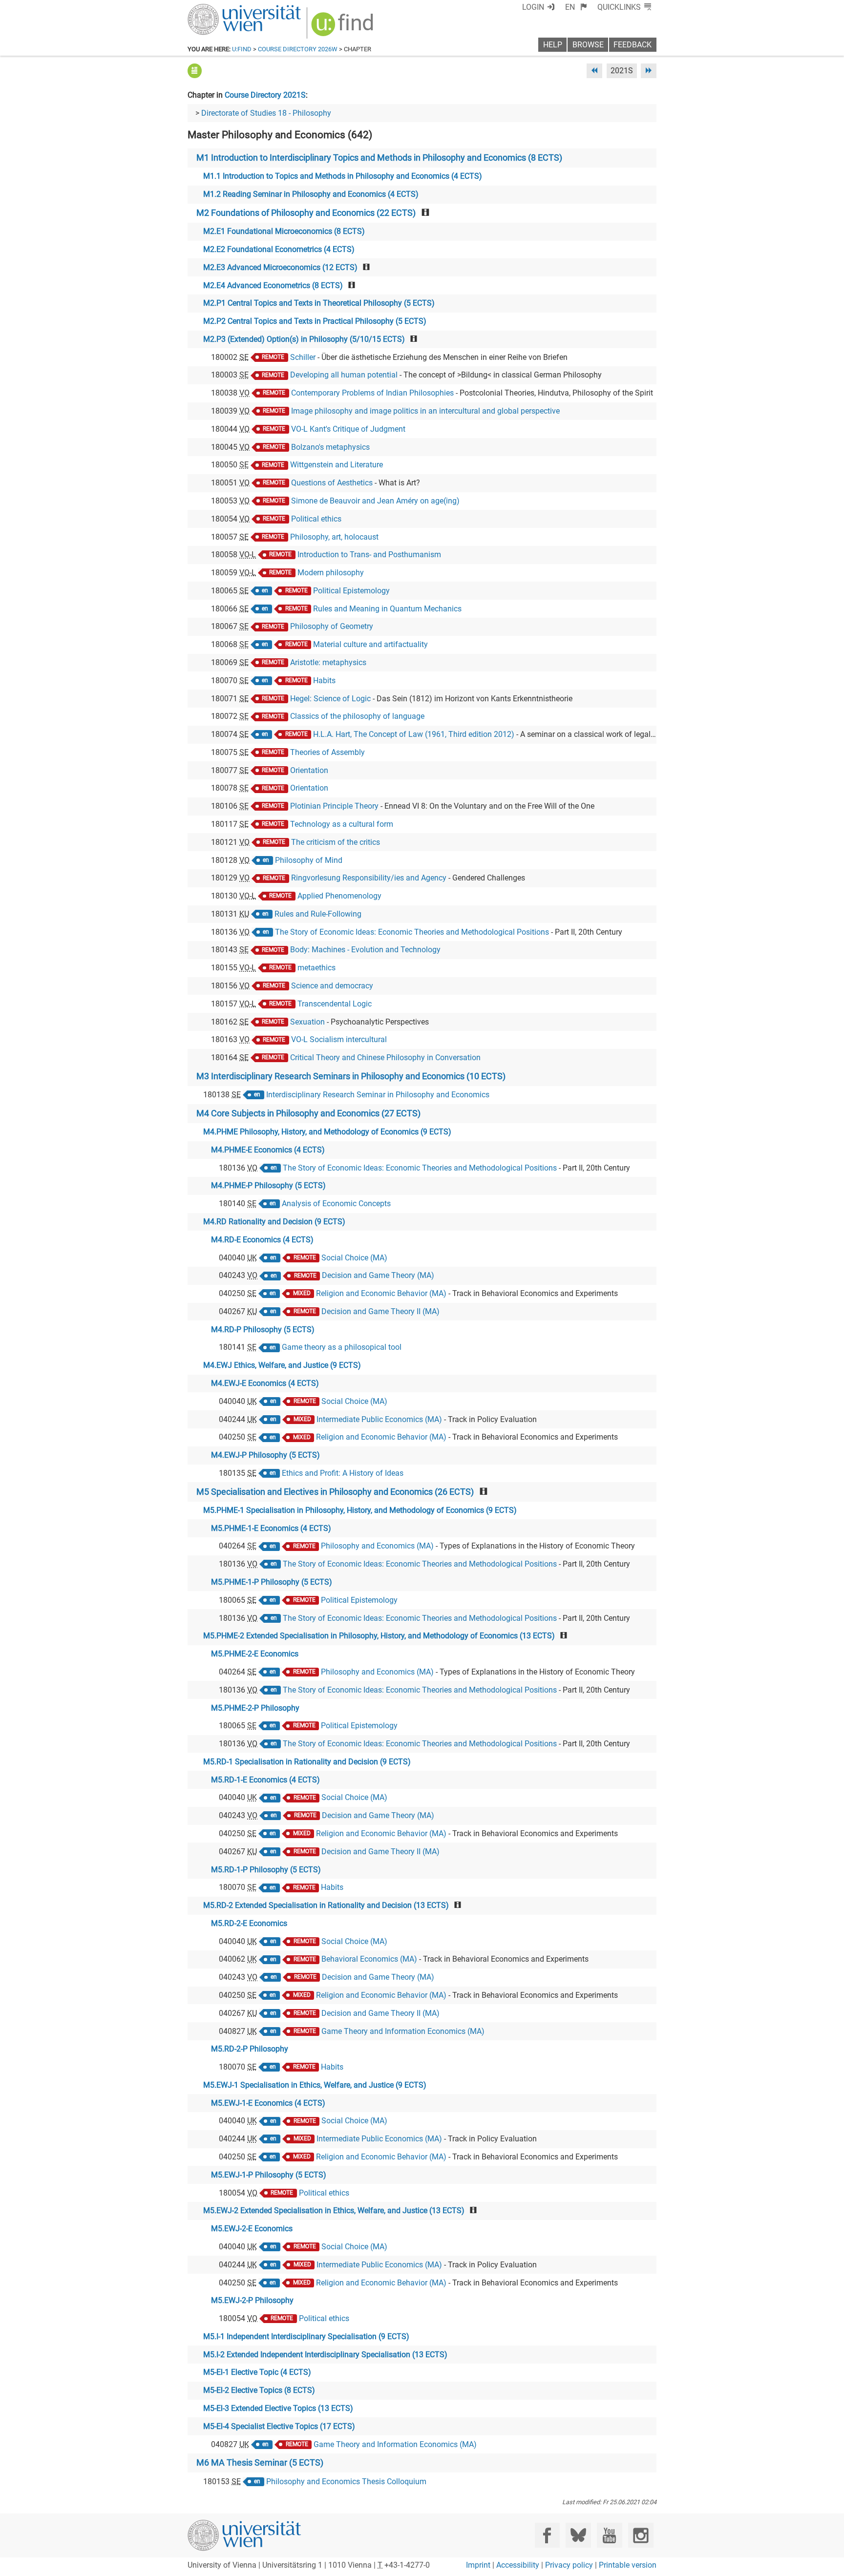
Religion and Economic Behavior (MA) (381, 1293)
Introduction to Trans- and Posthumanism (369, 555)
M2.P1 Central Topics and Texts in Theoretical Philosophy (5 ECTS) (319, 303)
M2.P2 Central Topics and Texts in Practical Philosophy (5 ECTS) (315, 321)
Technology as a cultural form (342, 824)
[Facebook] (547, 2535)
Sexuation (307, 1022)
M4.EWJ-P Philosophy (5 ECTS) (265, 1455)
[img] (344, 28)
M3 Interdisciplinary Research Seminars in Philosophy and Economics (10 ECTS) (351, 1076)
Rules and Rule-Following (318, 914)
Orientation (309, 770)
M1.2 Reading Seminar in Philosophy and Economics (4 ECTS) (311, 194)
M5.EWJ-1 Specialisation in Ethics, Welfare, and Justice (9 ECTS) (315, 2085)
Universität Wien (221, 9)
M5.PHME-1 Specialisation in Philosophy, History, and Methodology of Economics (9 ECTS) (360, 1510)
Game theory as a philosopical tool (342, 1347)
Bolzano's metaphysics (330, 447)
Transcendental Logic (335, 1004)
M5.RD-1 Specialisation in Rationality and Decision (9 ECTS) (307, 1762)
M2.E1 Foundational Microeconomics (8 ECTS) (284, 231)
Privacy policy (569, 2565)
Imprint (478, 2565)
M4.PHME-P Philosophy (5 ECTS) (268, 1185)
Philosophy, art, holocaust (334, 537)
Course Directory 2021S (265, 95)
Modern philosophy (331, 573)
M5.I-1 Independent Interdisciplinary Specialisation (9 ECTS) (306, 2336)
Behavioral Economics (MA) (369, 1959)
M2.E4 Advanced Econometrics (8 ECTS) (273, 285)
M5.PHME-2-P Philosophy (255, 1708)
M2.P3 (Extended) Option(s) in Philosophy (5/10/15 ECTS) (304, 339)
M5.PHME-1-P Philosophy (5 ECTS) (272, 1582)
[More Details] (195, 71)
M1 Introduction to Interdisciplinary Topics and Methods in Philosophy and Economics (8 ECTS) (379, 158)
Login (533, 7)
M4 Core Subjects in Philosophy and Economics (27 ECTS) (308, 1113)
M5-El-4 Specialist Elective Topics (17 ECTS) (279, 2426)
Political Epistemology (351, 591)
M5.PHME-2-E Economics (255, 1654)
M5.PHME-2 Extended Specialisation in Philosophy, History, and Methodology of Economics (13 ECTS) (379, 1636)
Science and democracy (332, 986)
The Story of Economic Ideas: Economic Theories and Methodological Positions (412, 932)
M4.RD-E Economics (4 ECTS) (262, 1240)
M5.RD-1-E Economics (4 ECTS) (265, 1780)
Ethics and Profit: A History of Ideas (343, 1473)
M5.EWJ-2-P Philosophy (252, 2300)
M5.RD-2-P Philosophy (250, 2049)
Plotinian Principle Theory (334, 806)
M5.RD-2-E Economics (249, 1923)
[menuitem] (576, 7)
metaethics (316, 968)
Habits (324, 681)
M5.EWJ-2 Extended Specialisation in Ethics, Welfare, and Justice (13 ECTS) (334, 2210)
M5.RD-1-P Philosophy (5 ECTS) (266, 1870)
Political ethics (316, 519)
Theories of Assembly (327, 752)
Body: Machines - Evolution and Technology (365, 950)
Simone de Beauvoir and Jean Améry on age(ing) (375, 501)
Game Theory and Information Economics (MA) (403, 2031)
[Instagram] (641, 2535)
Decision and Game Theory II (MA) (380, 1311)
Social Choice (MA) (354, 1258)
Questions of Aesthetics (332, 483)
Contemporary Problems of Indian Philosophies (372, 393)
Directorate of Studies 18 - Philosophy (266, 113)
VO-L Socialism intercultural (339, 1039)
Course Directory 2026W (298, 49)
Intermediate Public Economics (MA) (379, 1419)
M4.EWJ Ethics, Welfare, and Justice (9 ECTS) (282, 1365)
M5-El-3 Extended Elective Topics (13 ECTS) (278, 2408)
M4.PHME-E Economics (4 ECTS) (268, 1150)
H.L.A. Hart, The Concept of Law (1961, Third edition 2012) (414, 734)
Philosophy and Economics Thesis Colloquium (346, 2482)
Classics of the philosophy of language (357, 716)
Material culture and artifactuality (370, 644)
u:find (242, 49)
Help (553, 45)
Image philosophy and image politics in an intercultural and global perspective (425, 411)
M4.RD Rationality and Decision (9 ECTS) (274, 1222)
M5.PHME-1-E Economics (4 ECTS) (271, 1528)
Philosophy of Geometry (332, 626)
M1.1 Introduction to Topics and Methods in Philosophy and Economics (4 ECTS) (343, 176)
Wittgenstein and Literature (337, 465)
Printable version (628, 2565)
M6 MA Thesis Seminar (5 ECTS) (260, 2463)
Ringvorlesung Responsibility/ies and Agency (369, 878)
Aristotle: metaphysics (328, 662)
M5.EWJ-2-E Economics (252, 2229)
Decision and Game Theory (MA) (378, 1275)
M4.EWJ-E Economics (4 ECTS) (265, 1383)
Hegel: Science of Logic (330, 699)
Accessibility (518, 2565)
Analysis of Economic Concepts (336, 1204)
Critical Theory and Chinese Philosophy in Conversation (385, 1058)
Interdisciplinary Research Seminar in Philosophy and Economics (378, 1095)
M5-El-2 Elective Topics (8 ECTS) (259, 2390)
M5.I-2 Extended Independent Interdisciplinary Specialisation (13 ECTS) (325, 2355)
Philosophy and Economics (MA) (377, 1546)
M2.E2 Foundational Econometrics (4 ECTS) (279, 249)
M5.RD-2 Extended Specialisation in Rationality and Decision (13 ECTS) (326, 1905)
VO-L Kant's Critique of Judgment (348, 429)
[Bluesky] (578, 2535)
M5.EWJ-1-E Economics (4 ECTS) (268, 2103)
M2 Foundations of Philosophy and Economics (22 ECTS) (306, 213)
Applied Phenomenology (339, 896)
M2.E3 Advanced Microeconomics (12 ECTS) (280, 267)
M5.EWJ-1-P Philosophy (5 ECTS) (269, 2175)
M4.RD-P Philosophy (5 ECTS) (263, 1330)
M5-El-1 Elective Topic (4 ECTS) (257, 2372)
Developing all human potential (344, 375)
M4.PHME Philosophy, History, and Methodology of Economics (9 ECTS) (327, 1132)
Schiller (303, 357)
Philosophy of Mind (309, 860)
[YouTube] (609, 2535)
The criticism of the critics (336, 842)
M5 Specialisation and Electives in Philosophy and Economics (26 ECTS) (335, 1492)
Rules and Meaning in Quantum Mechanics (387, 609)
